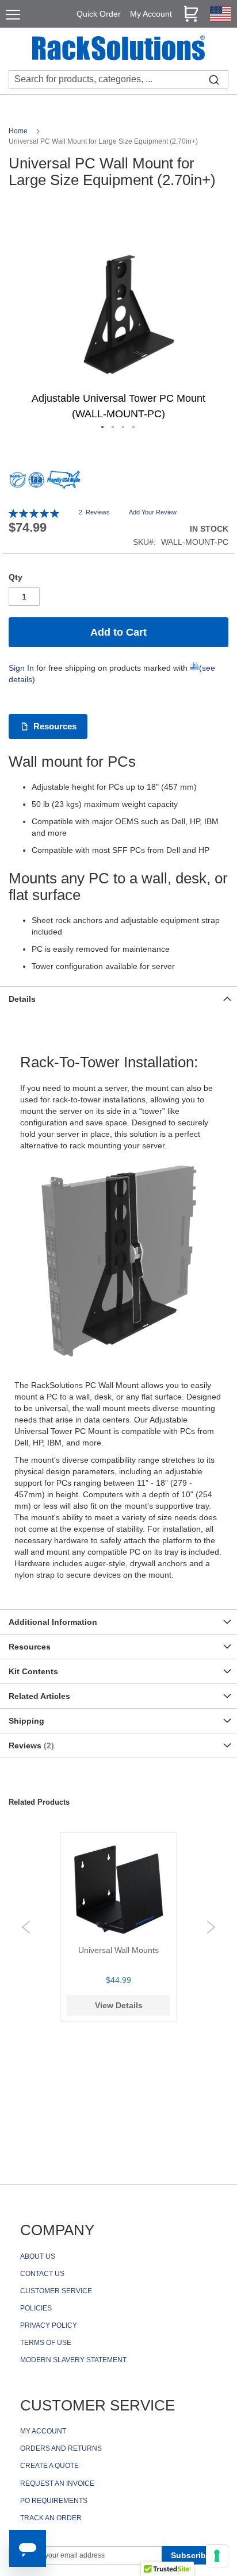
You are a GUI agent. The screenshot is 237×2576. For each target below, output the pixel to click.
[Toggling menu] (13, 15)
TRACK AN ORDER (51, 2518)
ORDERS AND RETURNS (61, 2448)
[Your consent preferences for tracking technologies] (217, 2556)
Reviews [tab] (30, 1745)
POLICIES (36, 2308)
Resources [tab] (30, 1647)
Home (19, 131)
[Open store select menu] (221, 19)
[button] (103, 428)
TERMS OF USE (46, 2343)
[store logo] (118, 49)
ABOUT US (38, 2256)
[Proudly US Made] (64, 484)
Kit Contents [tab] (33, 1671)
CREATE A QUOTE (49, 2466)
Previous (26, 1927)
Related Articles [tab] (39, 1696)
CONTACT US (42, 2274)
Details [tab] (22, 999)
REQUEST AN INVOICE (57, 2483)
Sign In (21, 668)
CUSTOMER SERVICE (56, 2291)
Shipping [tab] (26, 1721)
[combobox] (118, 79)
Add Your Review (153, 512)
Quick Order (99, 14)
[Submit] (214, 79)
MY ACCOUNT (43, 2431)
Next (211, 1927)
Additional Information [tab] (53, 1622)
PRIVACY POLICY (49, 2325)
